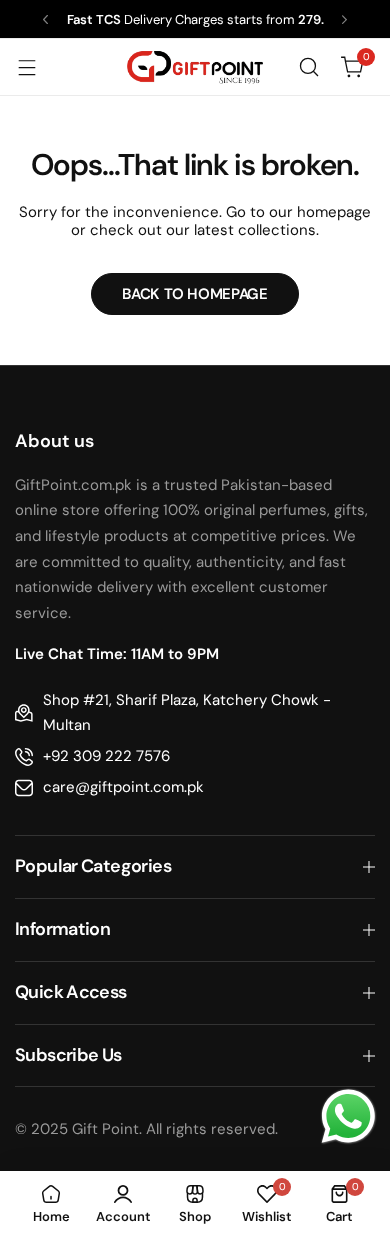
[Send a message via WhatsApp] (348, 1116)
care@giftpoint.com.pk (123, 787)
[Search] (309, 67)
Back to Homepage (194, 294)
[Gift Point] (195, 67)
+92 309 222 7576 (106, 756)
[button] (45, 19)
